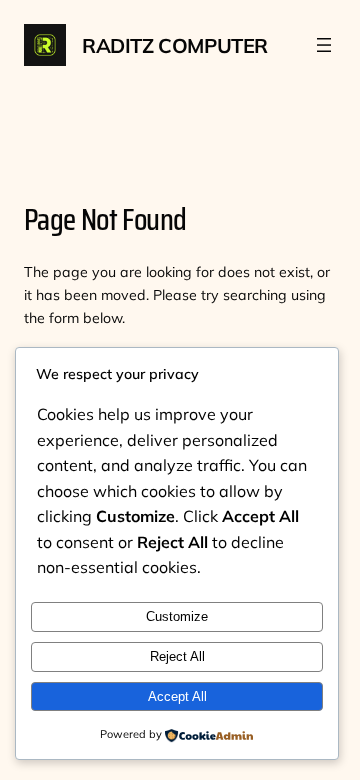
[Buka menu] (324, 45)
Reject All (177, 656)
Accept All (177, 696)
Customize (177, 616)
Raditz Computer (175, 45)
